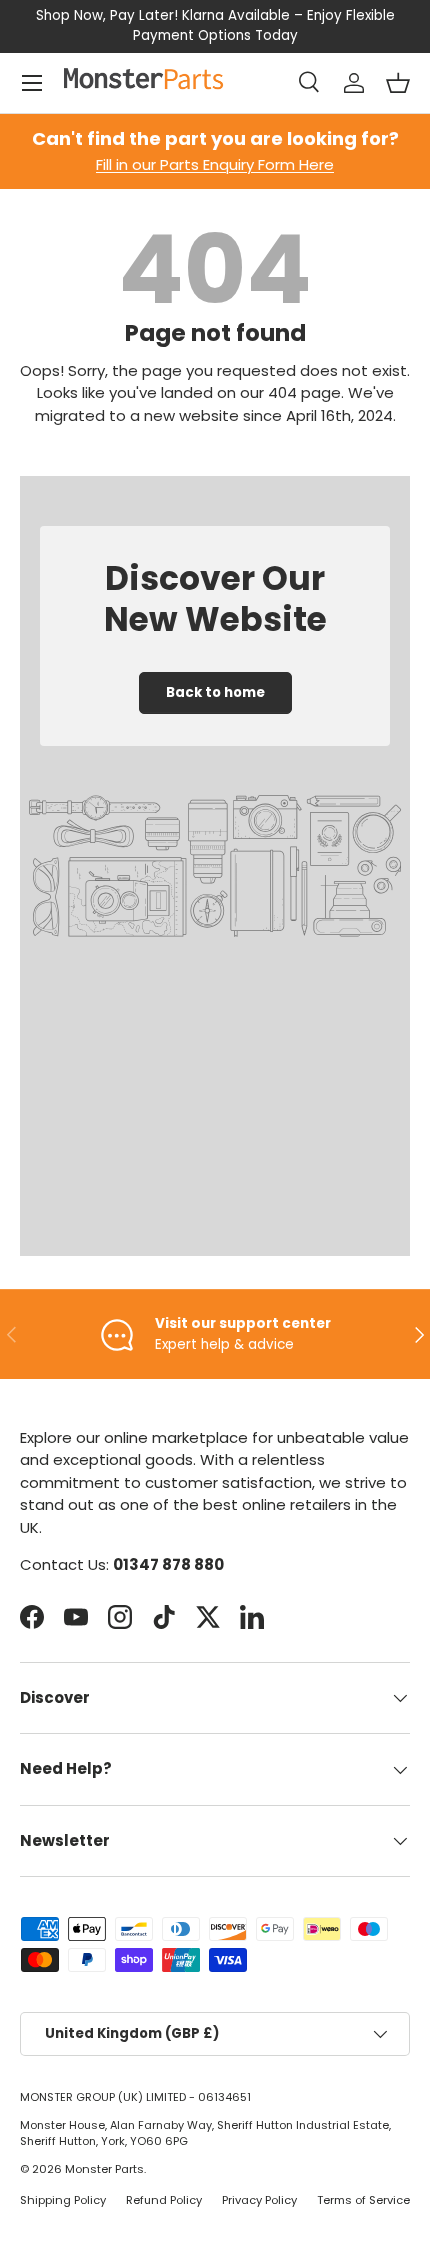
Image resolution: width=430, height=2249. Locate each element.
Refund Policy (164, 2200)
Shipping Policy (63, 2200)
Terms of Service (363, 2200)
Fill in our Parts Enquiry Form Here (215, 164)
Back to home (215, 692)
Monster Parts (104, 2169)
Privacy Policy (259, 2200)
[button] (398, 83)
